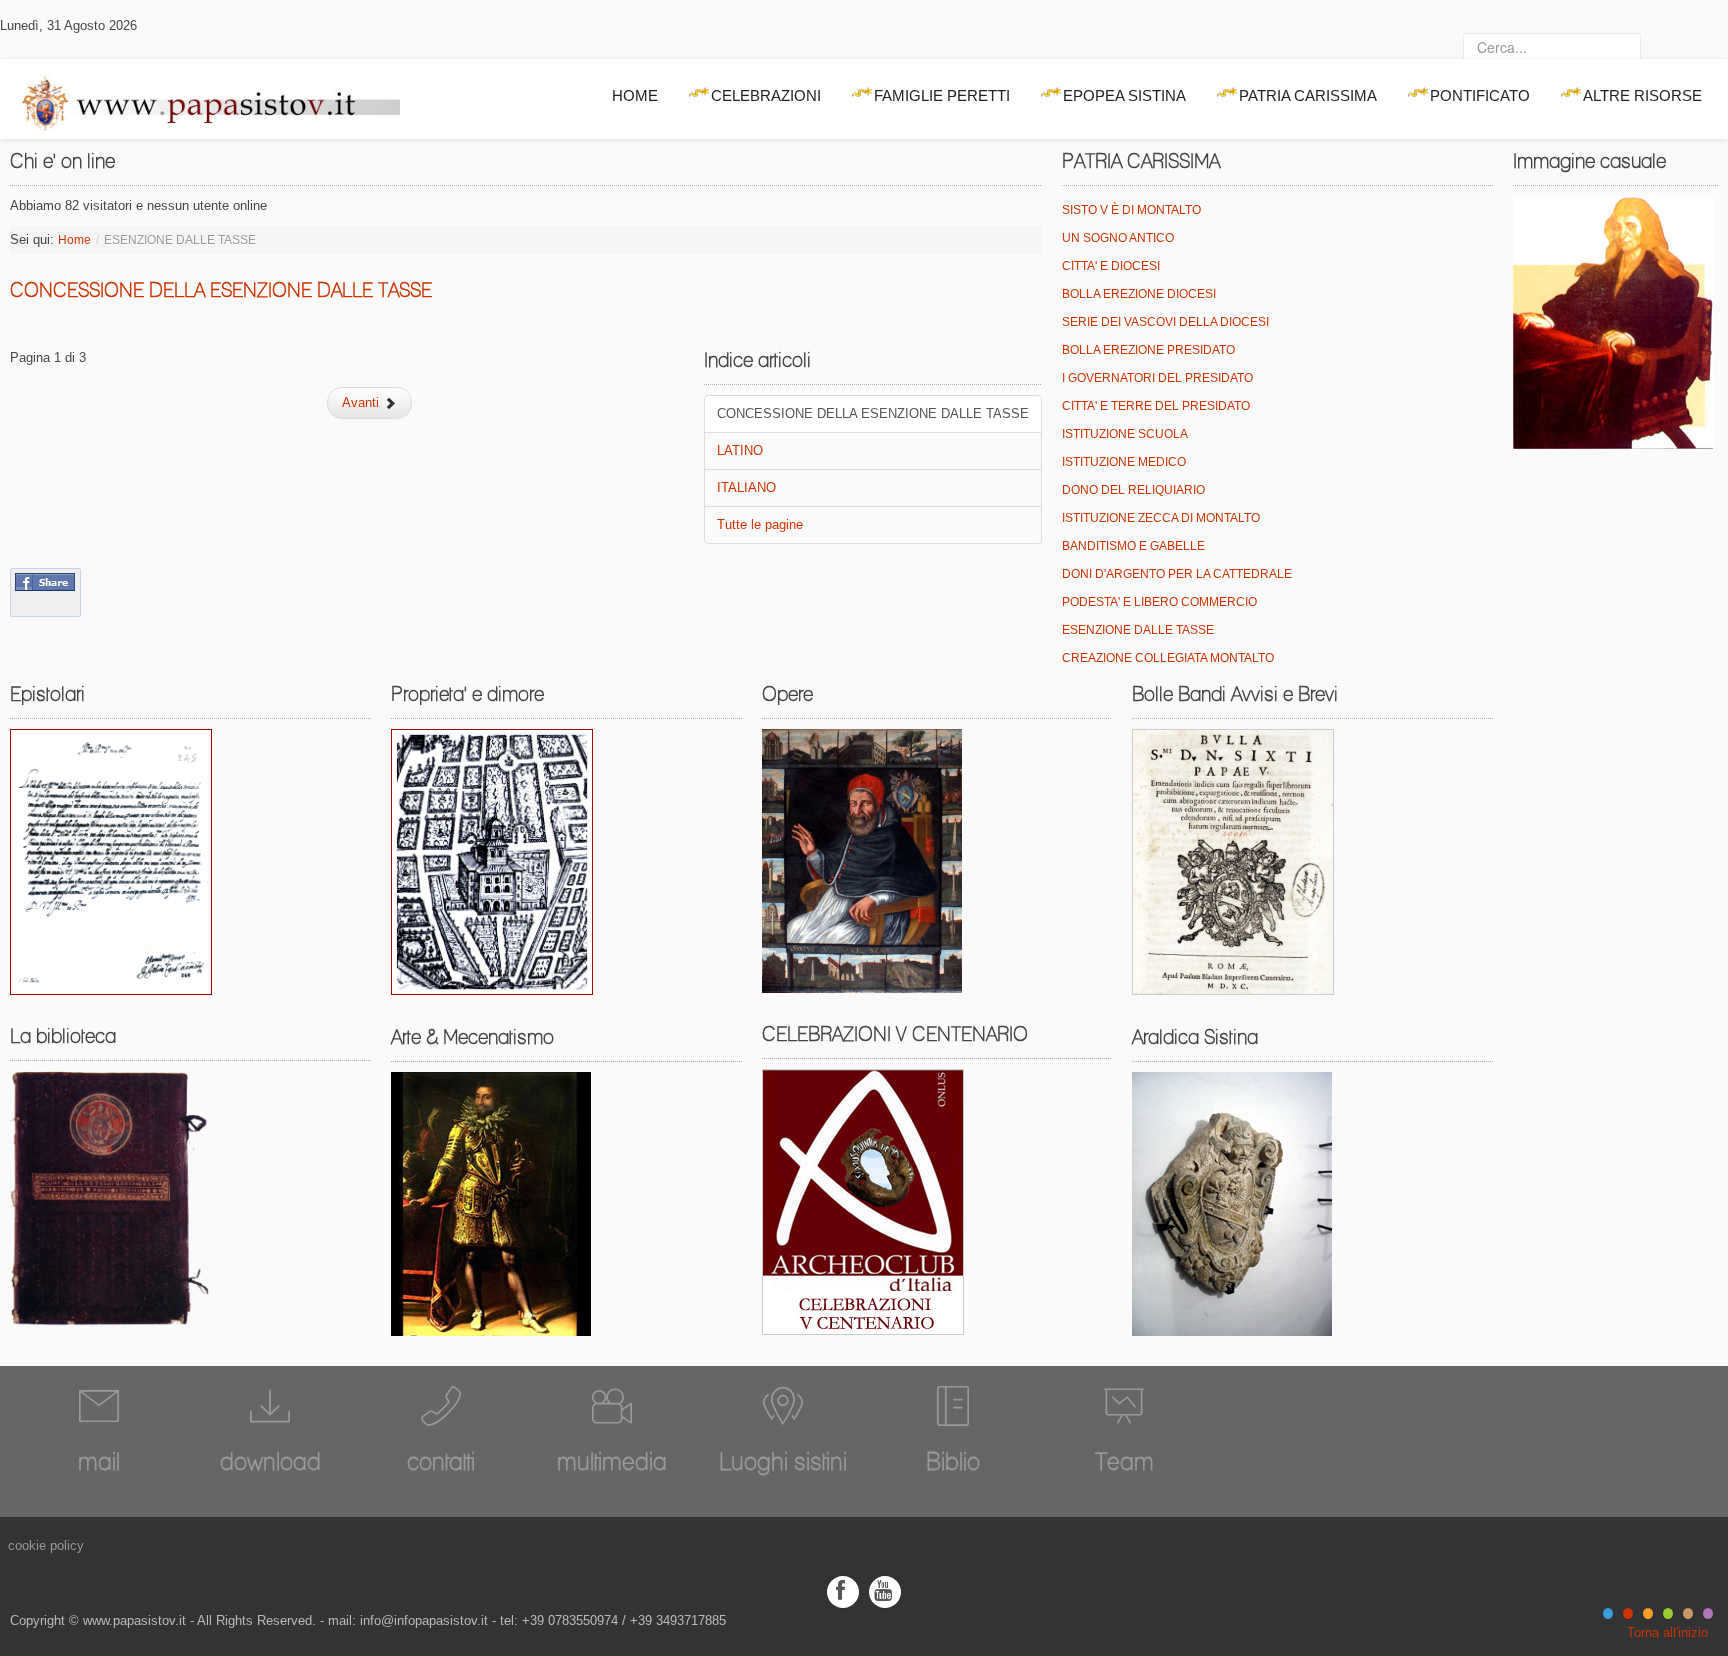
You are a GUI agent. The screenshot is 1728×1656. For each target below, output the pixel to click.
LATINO (740, 450)
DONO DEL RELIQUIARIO (1133, 490)
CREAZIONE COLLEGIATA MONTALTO (1168, 658)
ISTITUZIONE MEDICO (1124, 462)
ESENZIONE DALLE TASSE (1138, 630)
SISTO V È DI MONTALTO (1131, 210)
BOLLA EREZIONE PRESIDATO (1148, 350)
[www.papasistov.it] (200, 99)
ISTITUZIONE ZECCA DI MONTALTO (1161, 518)
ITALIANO (746, 487)
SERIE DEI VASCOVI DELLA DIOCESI (1165, 322)
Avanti (362, 402)
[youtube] (885, 1590)
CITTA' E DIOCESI (1111, 266)
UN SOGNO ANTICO (1118, 238)
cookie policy (46, 1545)
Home (74, 240)
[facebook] (843, 1590)
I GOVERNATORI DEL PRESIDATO (1157, 378)
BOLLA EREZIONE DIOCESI (1139, 294)
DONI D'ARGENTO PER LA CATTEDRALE (1177, 574)
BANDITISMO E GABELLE (1133, 546)
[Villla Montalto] (492, 861)
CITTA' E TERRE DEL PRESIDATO (1156, 406)
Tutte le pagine (760, 524)
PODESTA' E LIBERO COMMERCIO (1159, 602)
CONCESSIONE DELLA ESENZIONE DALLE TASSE (221, 290)
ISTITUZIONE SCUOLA (1125, 434)
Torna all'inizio (1667, 1632)
